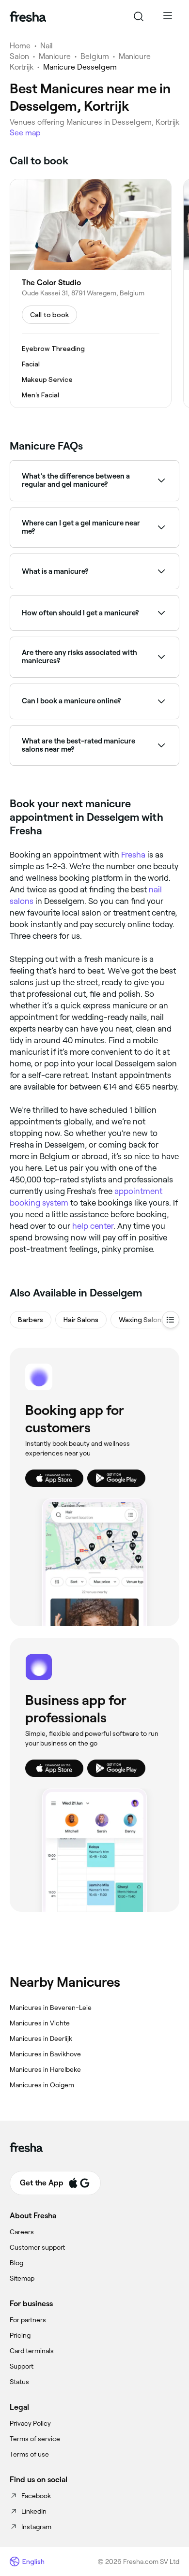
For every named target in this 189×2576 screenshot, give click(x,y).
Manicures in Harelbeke (45, 2069)
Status (19, 2382)
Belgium (95, 56)
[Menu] (168, 16)
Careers (22, 2232)
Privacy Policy (30, 2423)
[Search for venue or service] (139, 16)
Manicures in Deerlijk (41, 2038)
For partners (28, 2320)
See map (25, 133)
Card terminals (32, 2351)
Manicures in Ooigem (42, 2085)
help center (93, 1226)
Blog (16, 2263)
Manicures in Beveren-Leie (51, 2008)
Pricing (20, 2335)
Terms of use (29, 2454)
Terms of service (35, 2439)
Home (20, 46)
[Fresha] (28, 16)
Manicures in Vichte (40, 2023)
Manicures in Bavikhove (45, 2054)
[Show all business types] (171, 1320)
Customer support (37, 2247)
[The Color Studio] (91, 293)
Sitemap (22, 2278)
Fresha (133, 855)
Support (22, 2366)
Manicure (55, 56)
